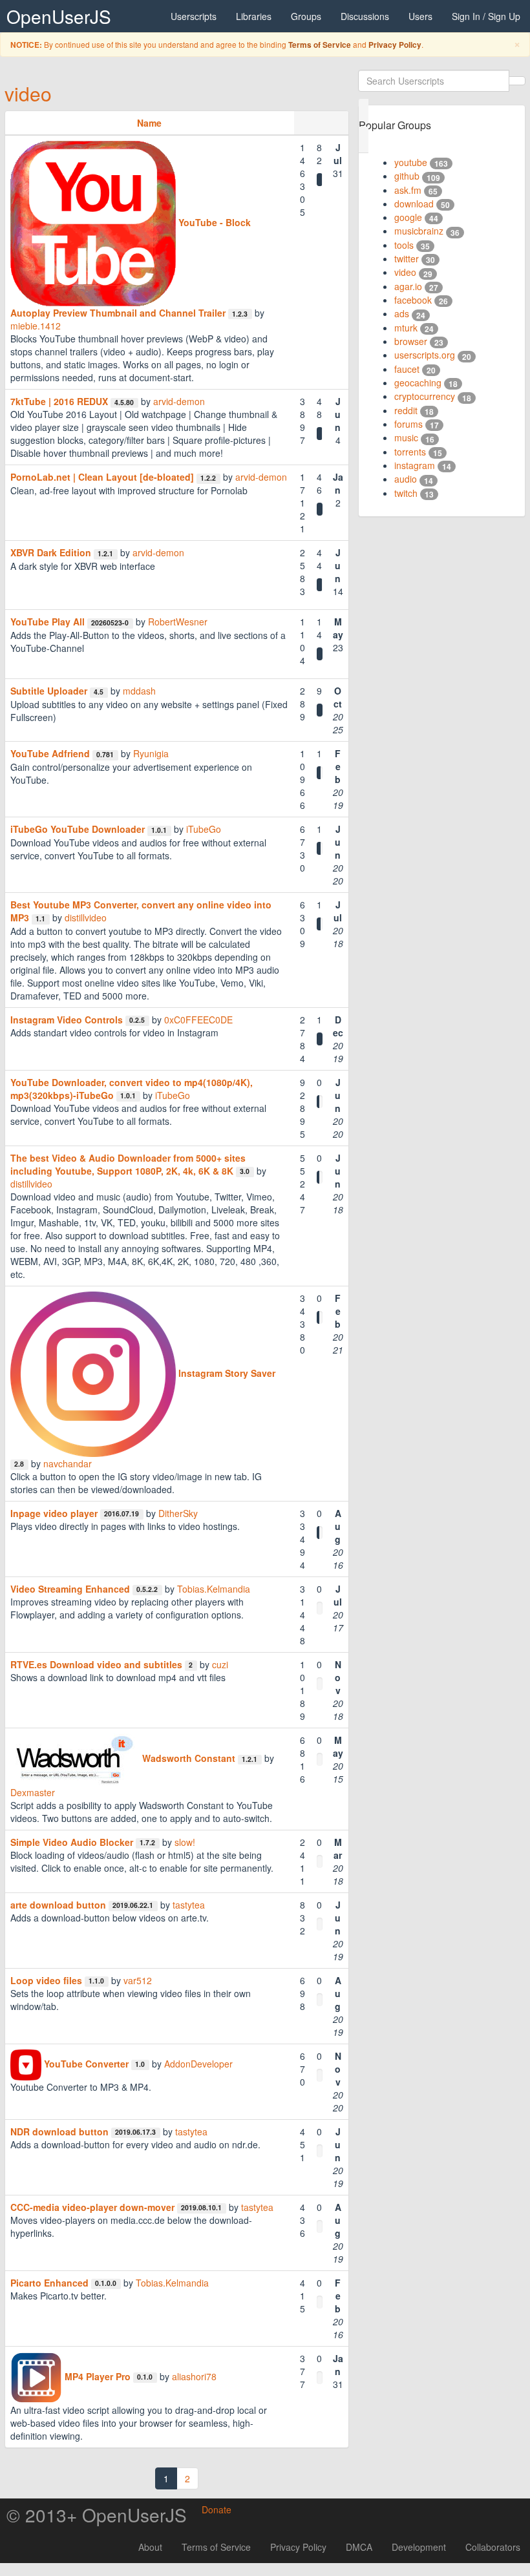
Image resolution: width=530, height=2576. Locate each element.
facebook (413, 300)
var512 (138, 1980)
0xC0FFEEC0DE (198, 1020)
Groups (306, 16)
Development (419, 2547)
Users (420, 16)
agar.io (408, 286)
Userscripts (194, 16)
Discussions (365, 16)
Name (149, 123)
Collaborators (493, 2547)
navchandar (68, 1463)
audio (406, 479)
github (407, 176)
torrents (410, 452)
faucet (407, 369)
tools (404, 245)
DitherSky (178, 1513)
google (408, 217)
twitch (406, 493)
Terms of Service (320, 45)
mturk (406, 328)
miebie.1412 (36, 326)
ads (402, 313)
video (28, 93)
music (406, 437)
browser (411, 341)
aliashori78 (194, 2376)
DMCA (359, 2547)
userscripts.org (425, 355)
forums (408, 424)
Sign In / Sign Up (486, 16)
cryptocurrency (425, 396)
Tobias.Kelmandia (214, 1589)
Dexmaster (33, 1792)
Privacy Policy (395, 45)
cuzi (220, 1664)
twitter (407, 258)
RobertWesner (178, 622)
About (150, 2547)
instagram (415, 465)
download (414, 204)
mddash (139, 691)
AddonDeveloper (198, 2064)
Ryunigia (151, 753)
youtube (411, 162)
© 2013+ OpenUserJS (97, 2515)
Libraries (254, 16)
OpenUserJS (59, 16)
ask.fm (408, 190)
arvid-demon (179, 401)
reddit (406, 410)
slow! (185, 1842)
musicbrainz (419, 231)
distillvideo (86, 917)
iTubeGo (204, 829)
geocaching (418, 382)
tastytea (189, 1905)
